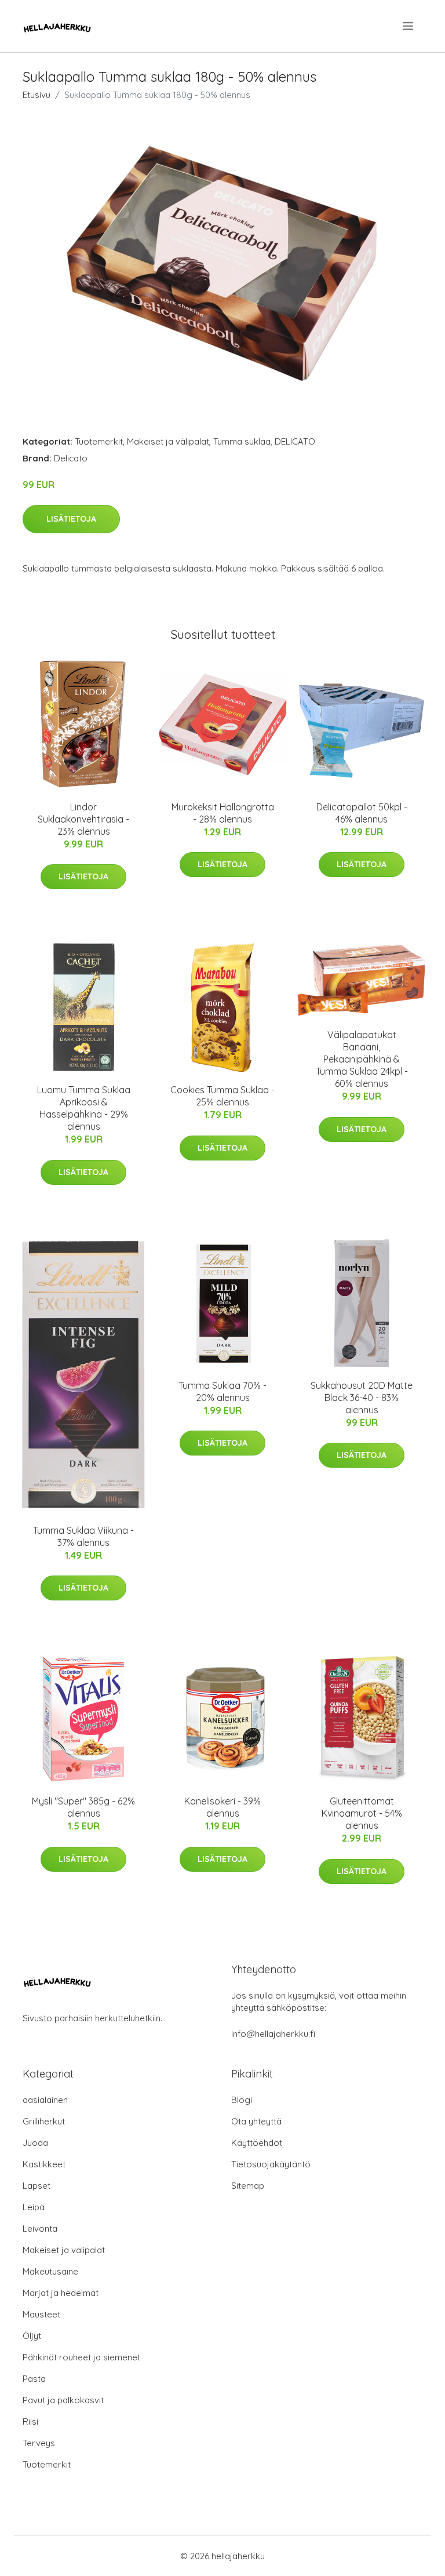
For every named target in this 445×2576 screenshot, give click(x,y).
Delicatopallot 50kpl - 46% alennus (362, 813)
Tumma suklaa (242, 441)
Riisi (30, 2422)
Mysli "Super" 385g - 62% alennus (83, 1807)
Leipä (34, 2207)
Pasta (34, 2379)
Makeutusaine (50, 2271)
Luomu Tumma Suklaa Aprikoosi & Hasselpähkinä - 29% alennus (84, 1108)
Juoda (35, 2143)
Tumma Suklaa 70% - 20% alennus (222, 1391)
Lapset (37, 2186)
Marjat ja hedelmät (61, 2293)
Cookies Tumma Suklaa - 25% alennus (222, 1096)
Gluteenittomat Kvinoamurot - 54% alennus (362, 1813)
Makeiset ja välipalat (168, 441)
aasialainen (45, 2100)
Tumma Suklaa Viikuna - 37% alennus (83, 1536)
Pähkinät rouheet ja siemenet (81, 2357)
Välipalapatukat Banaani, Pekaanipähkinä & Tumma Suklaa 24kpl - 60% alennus (362, 1059)
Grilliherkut (44, 2121)
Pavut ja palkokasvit (63, 2400)
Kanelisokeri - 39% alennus (222, 1807)
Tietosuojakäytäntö (271, 2164)
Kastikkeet (44, 2164)
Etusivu (37, 95)
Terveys (39, 2443)
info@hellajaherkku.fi (273, 2034)
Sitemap (248, 2186)
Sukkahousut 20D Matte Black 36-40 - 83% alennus (362, 1398)
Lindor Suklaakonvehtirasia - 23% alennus (83, 819)
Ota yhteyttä (256, 2121)
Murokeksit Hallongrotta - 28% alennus (223, 813)
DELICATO (295, 441)
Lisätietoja (71, 519)
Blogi (242, 2100)
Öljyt (32, 2336)
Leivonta (40, 2228)
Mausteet (41, 2314)
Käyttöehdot (257, 2143)
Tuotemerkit (99, 441)
